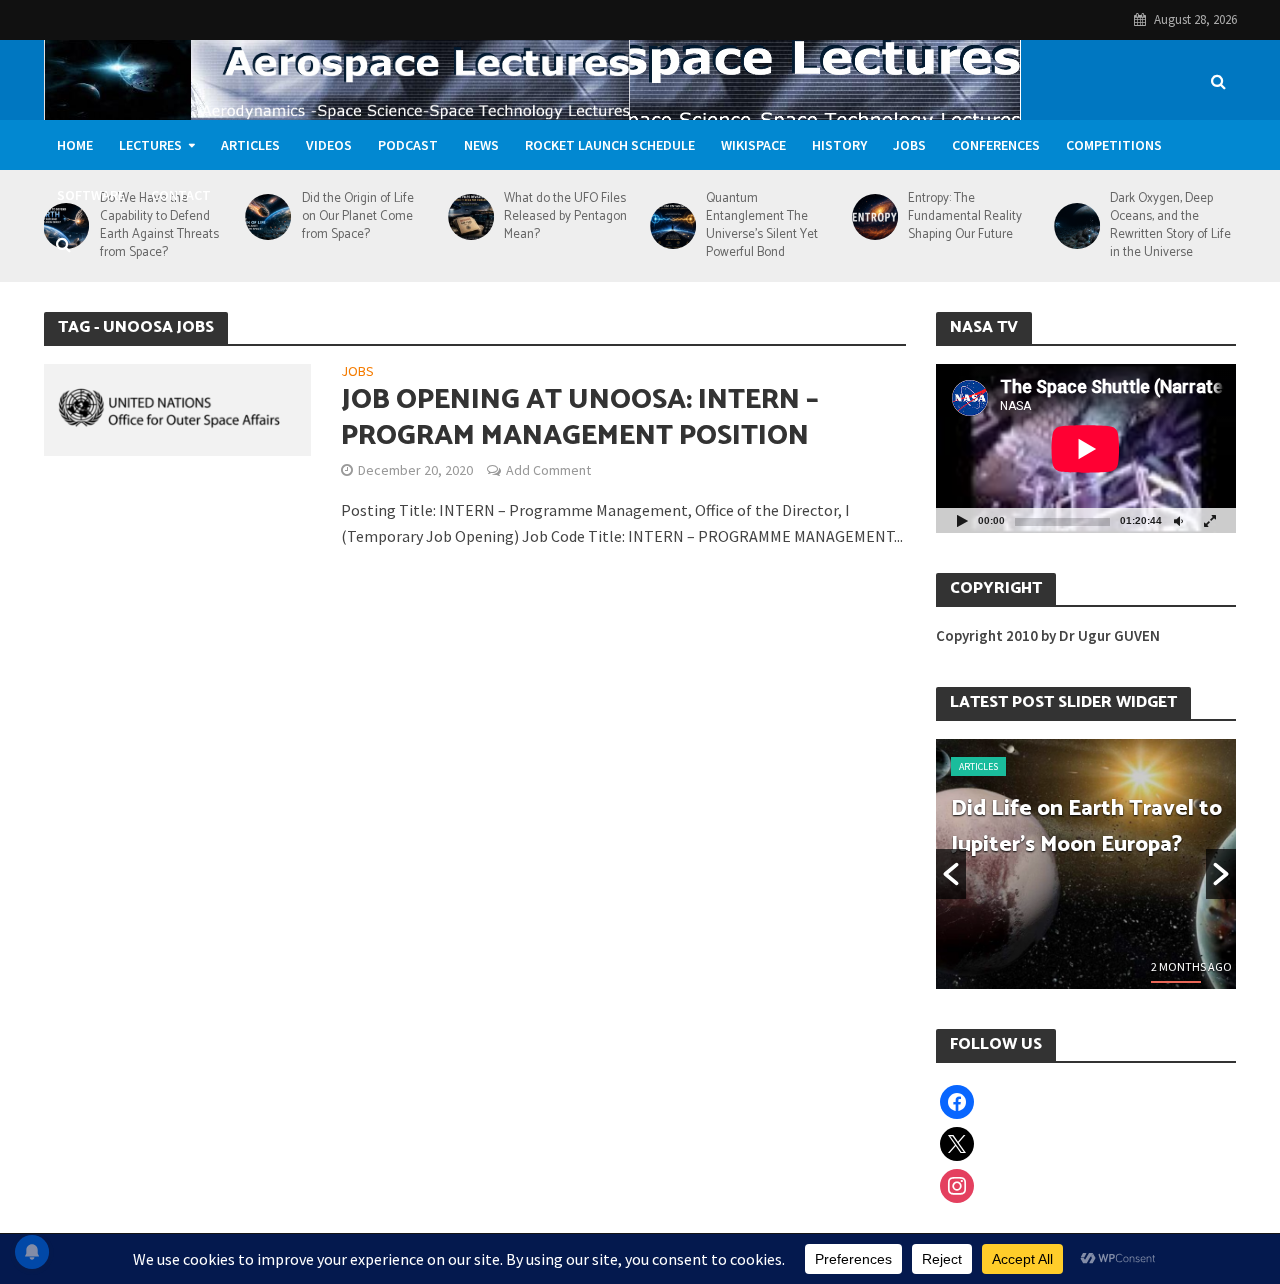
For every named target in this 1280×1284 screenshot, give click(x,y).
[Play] (962, 520)
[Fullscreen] (1210, 520)
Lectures (150, 145)
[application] (1086, 448)
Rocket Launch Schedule (610, 145)
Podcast (408, 145)
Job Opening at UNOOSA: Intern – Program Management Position (580, 418)
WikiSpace (753, 145)
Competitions (1114, 145)
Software (91, 195)
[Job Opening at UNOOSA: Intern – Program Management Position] (178, 408)
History (839, 145)
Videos (329, 145)
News (481, 145)
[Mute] (1178, 520)
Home (75, 145)
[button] (951, 874)
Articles (250, 145)
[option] (1086, 864)
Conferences (996, 145)
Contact (181, 195)
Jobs (909, 145)
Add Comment (548, 470)
